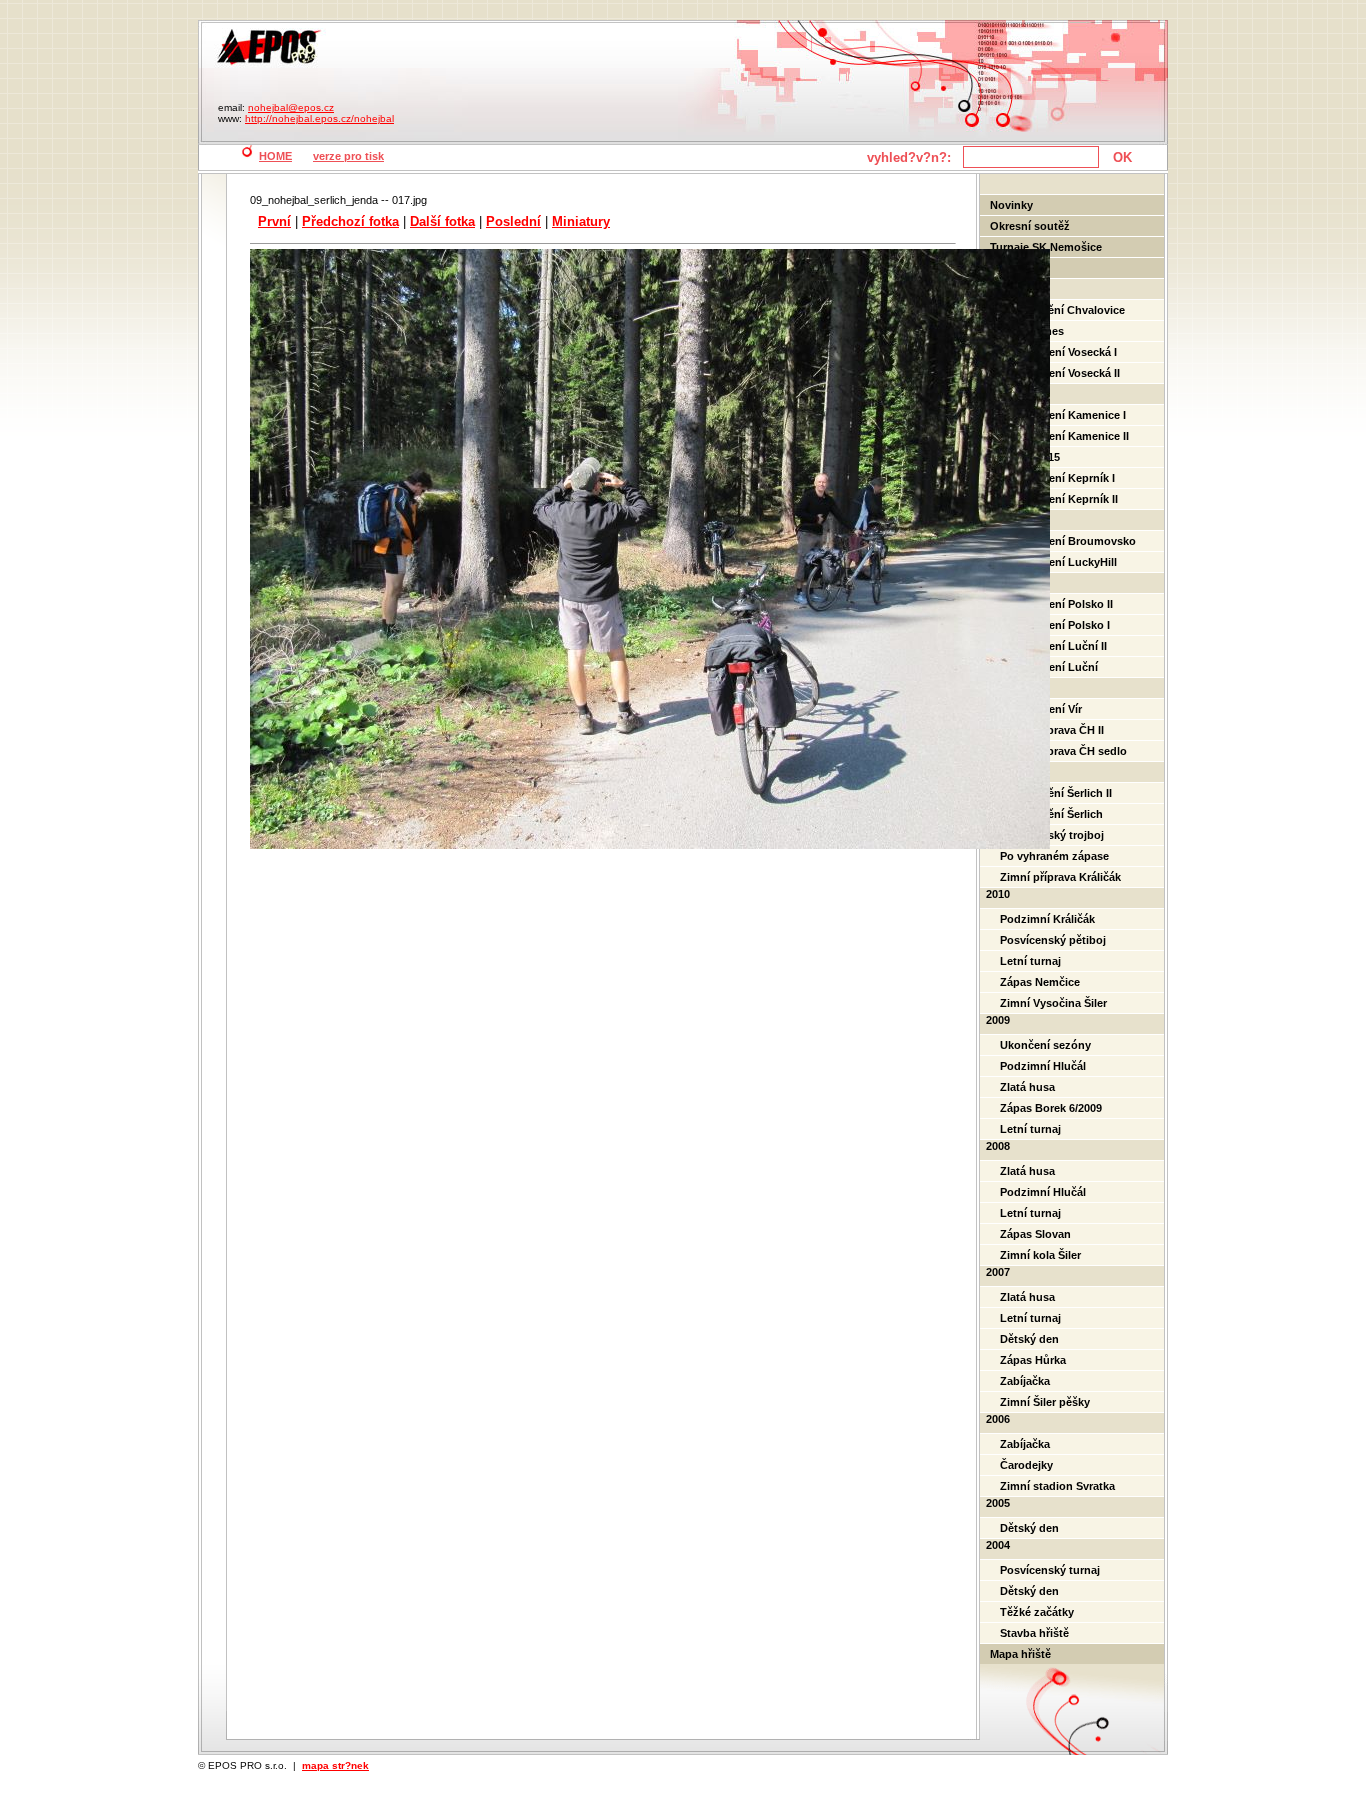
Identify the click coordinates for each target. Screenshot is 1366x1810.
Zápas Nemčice (1040, 982)
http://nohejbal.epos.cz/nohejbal (319, 118)
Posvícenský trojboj (1052, 835)
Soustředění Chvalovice (1062, 310)
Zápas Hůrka (1033, 1360)
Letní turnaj (1030, 961)
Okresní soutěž (1030, 226)
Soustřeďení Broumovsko (1068, 541)
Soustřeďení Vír (1041, 709)
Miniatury (581, 221)
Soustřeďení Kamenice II (1064, 436)
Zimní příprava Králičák (1060, 877)
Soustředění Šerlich (1051, 814)
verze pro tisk (348, 156)
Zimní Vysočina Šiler (1053, 1003)
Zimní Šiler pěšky (1045, 1402)
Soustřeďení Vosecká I (1058, 352)
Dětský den (1029, 1339)
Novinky (1011, 205)
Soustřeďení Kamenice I (1063, 415)
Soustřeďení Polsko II (1056, 604)
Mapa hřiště (1020, 1654)
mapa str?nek (335, 1765)
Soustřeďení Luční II (1053, 646)
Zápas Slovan (1035, 1234)
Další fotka (442, 221)
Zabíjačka (1025, 1381)
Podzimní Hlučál (1043, 1066)
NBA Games (1032, 331)
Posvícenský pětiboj (1053, 940)
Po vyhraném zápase (1054, 856)
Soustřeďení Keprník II (1059, 499)
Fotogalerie (1020, 268)
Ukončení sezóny (1045, 1045)
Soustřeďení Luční (1049, 667)
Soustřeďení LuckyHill (1058, 562)
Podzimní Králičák (1047, 919)
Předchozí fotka (350, 221)
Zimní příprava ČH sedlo (1063, 751)
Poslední (513, 221)
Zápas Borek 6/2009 (1051, 1108)
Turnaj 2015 (1030, 457)
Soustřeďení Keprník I (1057, 478)
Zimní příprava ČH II (1052, 730)
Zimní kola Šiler (1040, 1255)
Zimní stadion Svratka (1057, 1486)
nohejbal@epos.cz (291, 107)
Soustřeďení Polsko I (1055, 625)
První (274, 221)
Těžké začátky (1037, 1612)
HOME (275, 156)
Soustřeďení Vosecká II (1060, 373)
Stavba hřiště (1034, 1633)
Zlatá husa (1027, 1087)
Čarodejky (1026, 1465)
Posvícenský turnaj (1050, 1570)
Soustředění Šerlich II (1056, 793)
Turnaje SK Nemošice (1046, 247)
